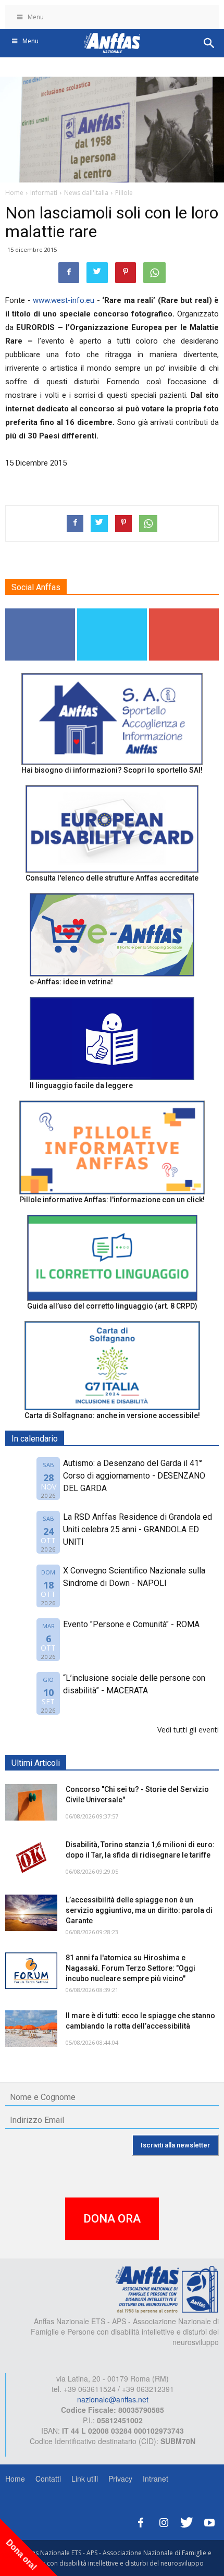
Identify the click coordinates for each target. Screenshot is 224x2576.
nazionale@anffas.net (113, 2399)
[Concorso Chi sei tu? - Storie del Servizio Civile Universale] (31, 1802)
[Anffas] (167, 2289)
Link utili (85, 2479)
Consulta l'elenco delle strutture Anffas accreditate (112, 878)
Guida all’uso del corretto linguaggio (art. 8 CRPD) (112, 1306)
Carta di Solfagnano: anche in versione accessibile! (112, 1415)
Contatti (48, 2479)
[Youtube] (209, 2521)
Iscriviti (184, 612)
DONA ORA (112, 2219)
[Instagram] (164, 2521)
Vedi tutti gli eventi (188, 1730)
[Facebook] (141, 2521)
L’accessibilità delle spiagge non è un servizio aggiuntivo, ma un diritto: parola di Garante (139, 1910)
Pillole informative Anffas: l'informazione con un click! (112, 1200)
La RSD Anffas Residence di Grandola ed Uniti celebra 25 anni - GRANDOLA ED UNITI (138, 1529)
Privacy (120, 2479)
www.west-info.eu (64, 300)
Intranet (155, 2479)
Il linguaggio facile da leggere (81, 1085)
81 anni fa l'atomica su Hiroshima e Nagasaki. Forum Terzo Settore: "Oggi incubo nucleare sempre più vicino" (130, 1968)
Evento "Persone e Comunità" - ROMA (131, 1624)
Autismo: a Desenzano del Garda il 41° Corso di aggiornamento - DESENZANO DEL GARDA (134, 1476)
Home (15, 2479)
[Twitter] (186, 2521)
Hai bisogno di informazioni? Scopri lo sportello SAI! (112, 770)
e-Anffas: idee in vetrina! (71, 982)
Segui (40, 612)
